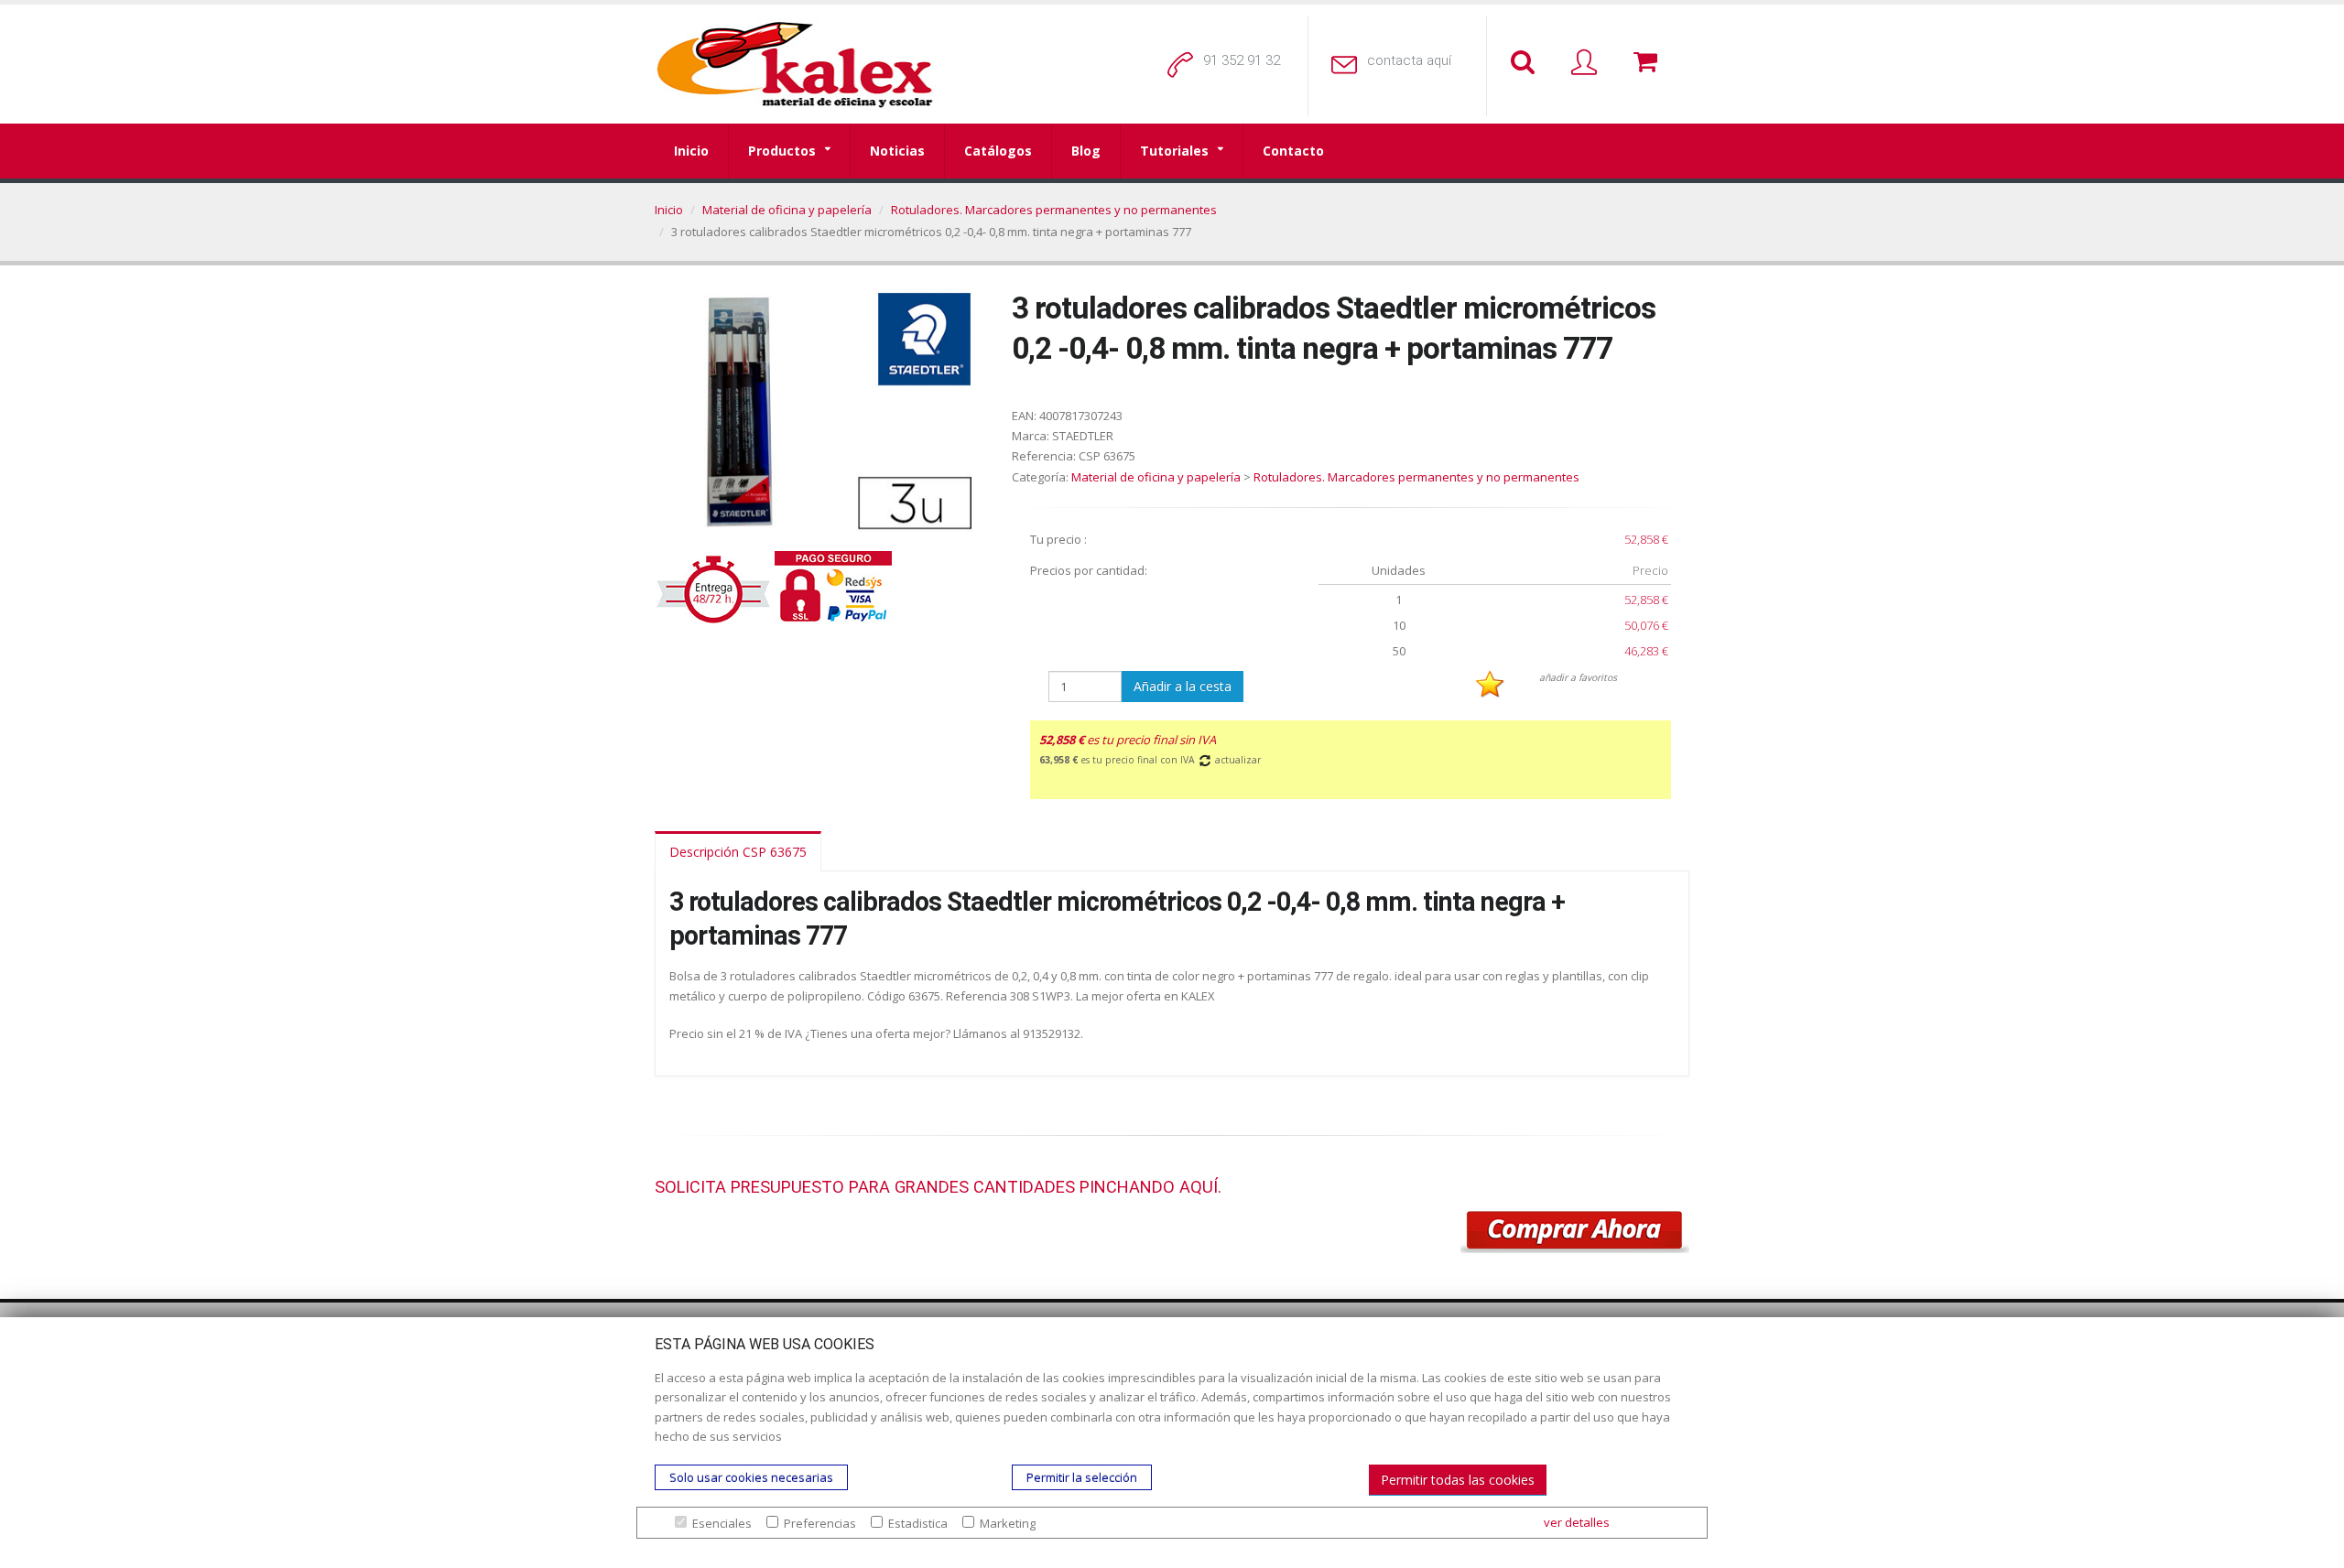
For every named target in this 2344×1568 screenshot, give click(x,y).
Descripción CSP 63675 (738, 852)
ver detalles (1577, 1522)
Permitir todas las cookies (1458, 1480)
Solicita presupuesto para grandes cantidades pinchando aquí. (938, 1187)
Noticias (897, 151)
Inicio (691, 151)
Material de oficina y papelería (787, 210)
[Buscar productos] (1526, 63)
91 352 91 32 (1242, 60)
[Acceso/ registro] (1588, 63)
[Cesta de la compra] (1649, 63)
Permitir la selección (1082, 1477)
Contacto (1293, 151)
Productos (782, 151)
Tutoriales (1174, 151)
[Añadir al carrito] (1575, 1232)
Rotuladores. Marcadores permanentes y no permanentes (1054, 210)
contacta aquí (1409, 60)
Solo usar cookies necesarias (751, 1477)
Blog (1086, 151)
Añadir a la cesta (1183, 686)
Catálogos (998, 151)
